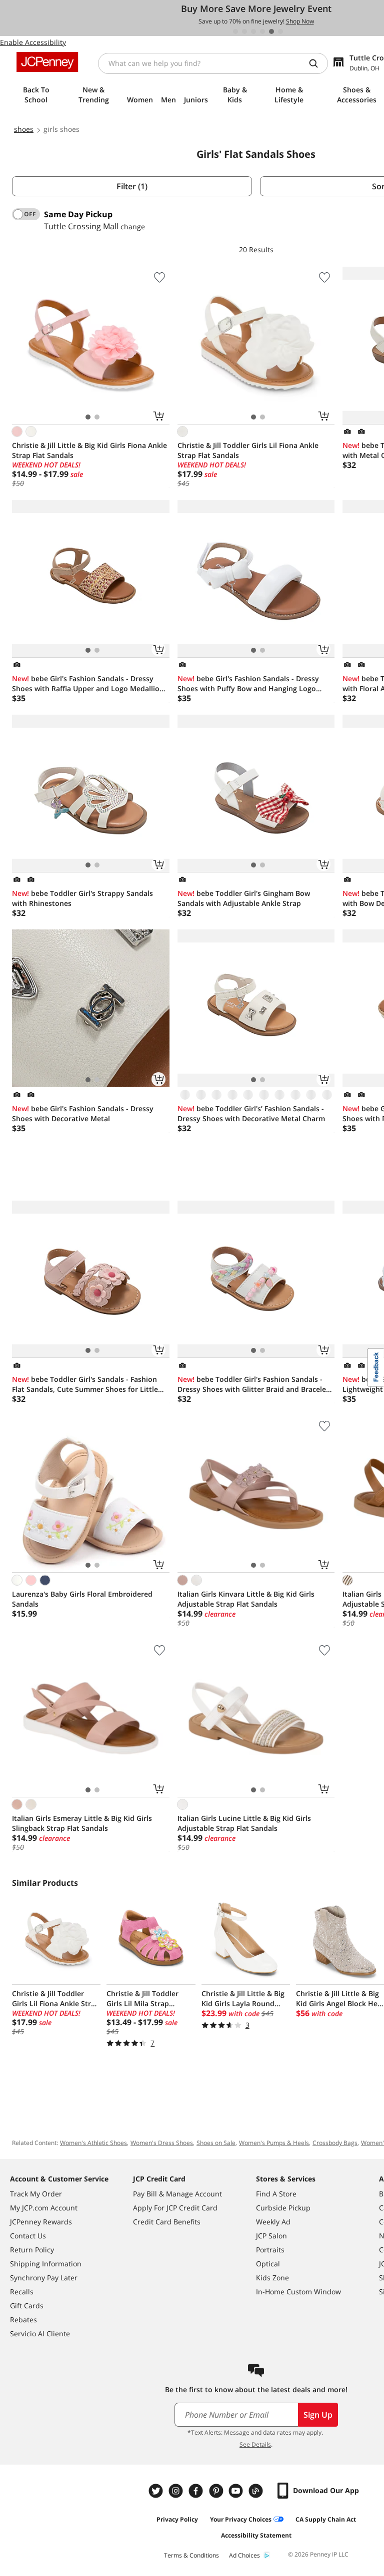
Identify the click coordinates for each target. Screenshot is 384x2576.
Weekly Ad (273, 2222)
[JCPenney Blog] (257, 2491)
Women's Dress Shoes (162, 2143)
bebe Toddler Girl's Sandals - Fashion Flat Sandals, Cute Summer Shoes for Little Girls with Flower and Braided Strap (85, 1384)
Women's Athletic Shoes (93, 2143)
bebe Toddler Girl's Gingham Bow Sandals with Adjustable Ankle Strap (244, 898)
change (133, 226)
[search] (317, 63)
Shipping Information (46, 2264)
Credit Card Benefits (167, 2222)
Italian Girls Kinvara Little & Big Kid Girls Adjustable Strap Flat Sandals (246, 1599)
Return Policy (32, 2250)
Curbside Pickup (283, 2208)
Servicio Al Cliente (40, 2334)
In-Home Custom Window (298, 2292)
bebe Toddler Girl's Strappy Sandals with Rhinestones (82, 898)
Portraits (270, 2250)
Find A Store (276, 2194)
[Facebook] (197, 2491)
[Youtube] (237, 2491)
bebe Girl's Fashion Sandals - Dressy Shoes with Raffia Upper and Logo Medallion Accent (88, 684)
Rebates (23, 2320)
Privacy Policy (177, 2519)
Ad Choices (244, 2555)
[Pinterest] (217, 2491)
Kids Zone (272, 2278)
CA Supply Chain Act (326, 2519)
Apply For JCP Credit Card (175, 2208)
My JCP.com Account (44, 2208)
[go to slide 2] (244, 31)
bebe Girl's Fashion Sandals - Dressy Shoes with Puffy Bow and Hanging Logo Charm (248, 684)
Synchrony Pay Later (44, 2278)
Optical (268, 2264)
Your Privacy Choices (241, 2519)
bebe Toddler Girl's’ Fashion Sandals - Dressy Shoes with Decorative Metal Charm (251, 1113)
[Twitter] (157, 2491)
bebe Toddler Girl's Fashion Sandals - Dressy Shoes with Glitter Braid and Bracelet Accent (253, 1384)
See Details (255, 2444)
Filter (132, 186)
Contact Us (28, 2236)
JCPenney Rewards (41, 2222)
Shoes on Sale (216, 2143)
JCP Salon (271, 2236)
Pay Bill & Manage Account (177, 2194)
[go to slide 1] (235, 31)
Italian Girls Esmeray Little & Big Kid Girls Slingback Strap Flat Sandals (82, 1823)
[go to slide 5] (271, 31)
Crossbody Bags (335, 2143)
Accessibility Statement (256, 2535)
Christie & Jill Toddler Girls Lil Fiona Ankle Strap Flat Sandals (248, 450)
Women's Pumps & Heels (274, 2143)
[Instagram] (177, 2491)
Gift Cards (27, 2306)
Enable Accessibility (33, 42)
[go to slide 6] (280, 31)
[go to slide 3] (253, 31)
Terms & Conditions (191, 2555)
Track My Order (36, 2194)
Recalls (22, 2292)
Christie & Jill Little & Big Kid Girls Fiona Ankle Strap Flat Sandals (89, 450)
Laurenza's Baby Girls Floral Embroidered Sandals (82, 1599)
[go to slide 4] (262, 31)
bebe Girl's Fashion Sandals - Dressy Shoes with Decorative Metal (83, 1113)
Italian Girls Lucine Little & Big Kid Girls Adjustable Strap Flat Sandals (244, 1823)
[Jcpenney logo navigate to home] (47, 62)
